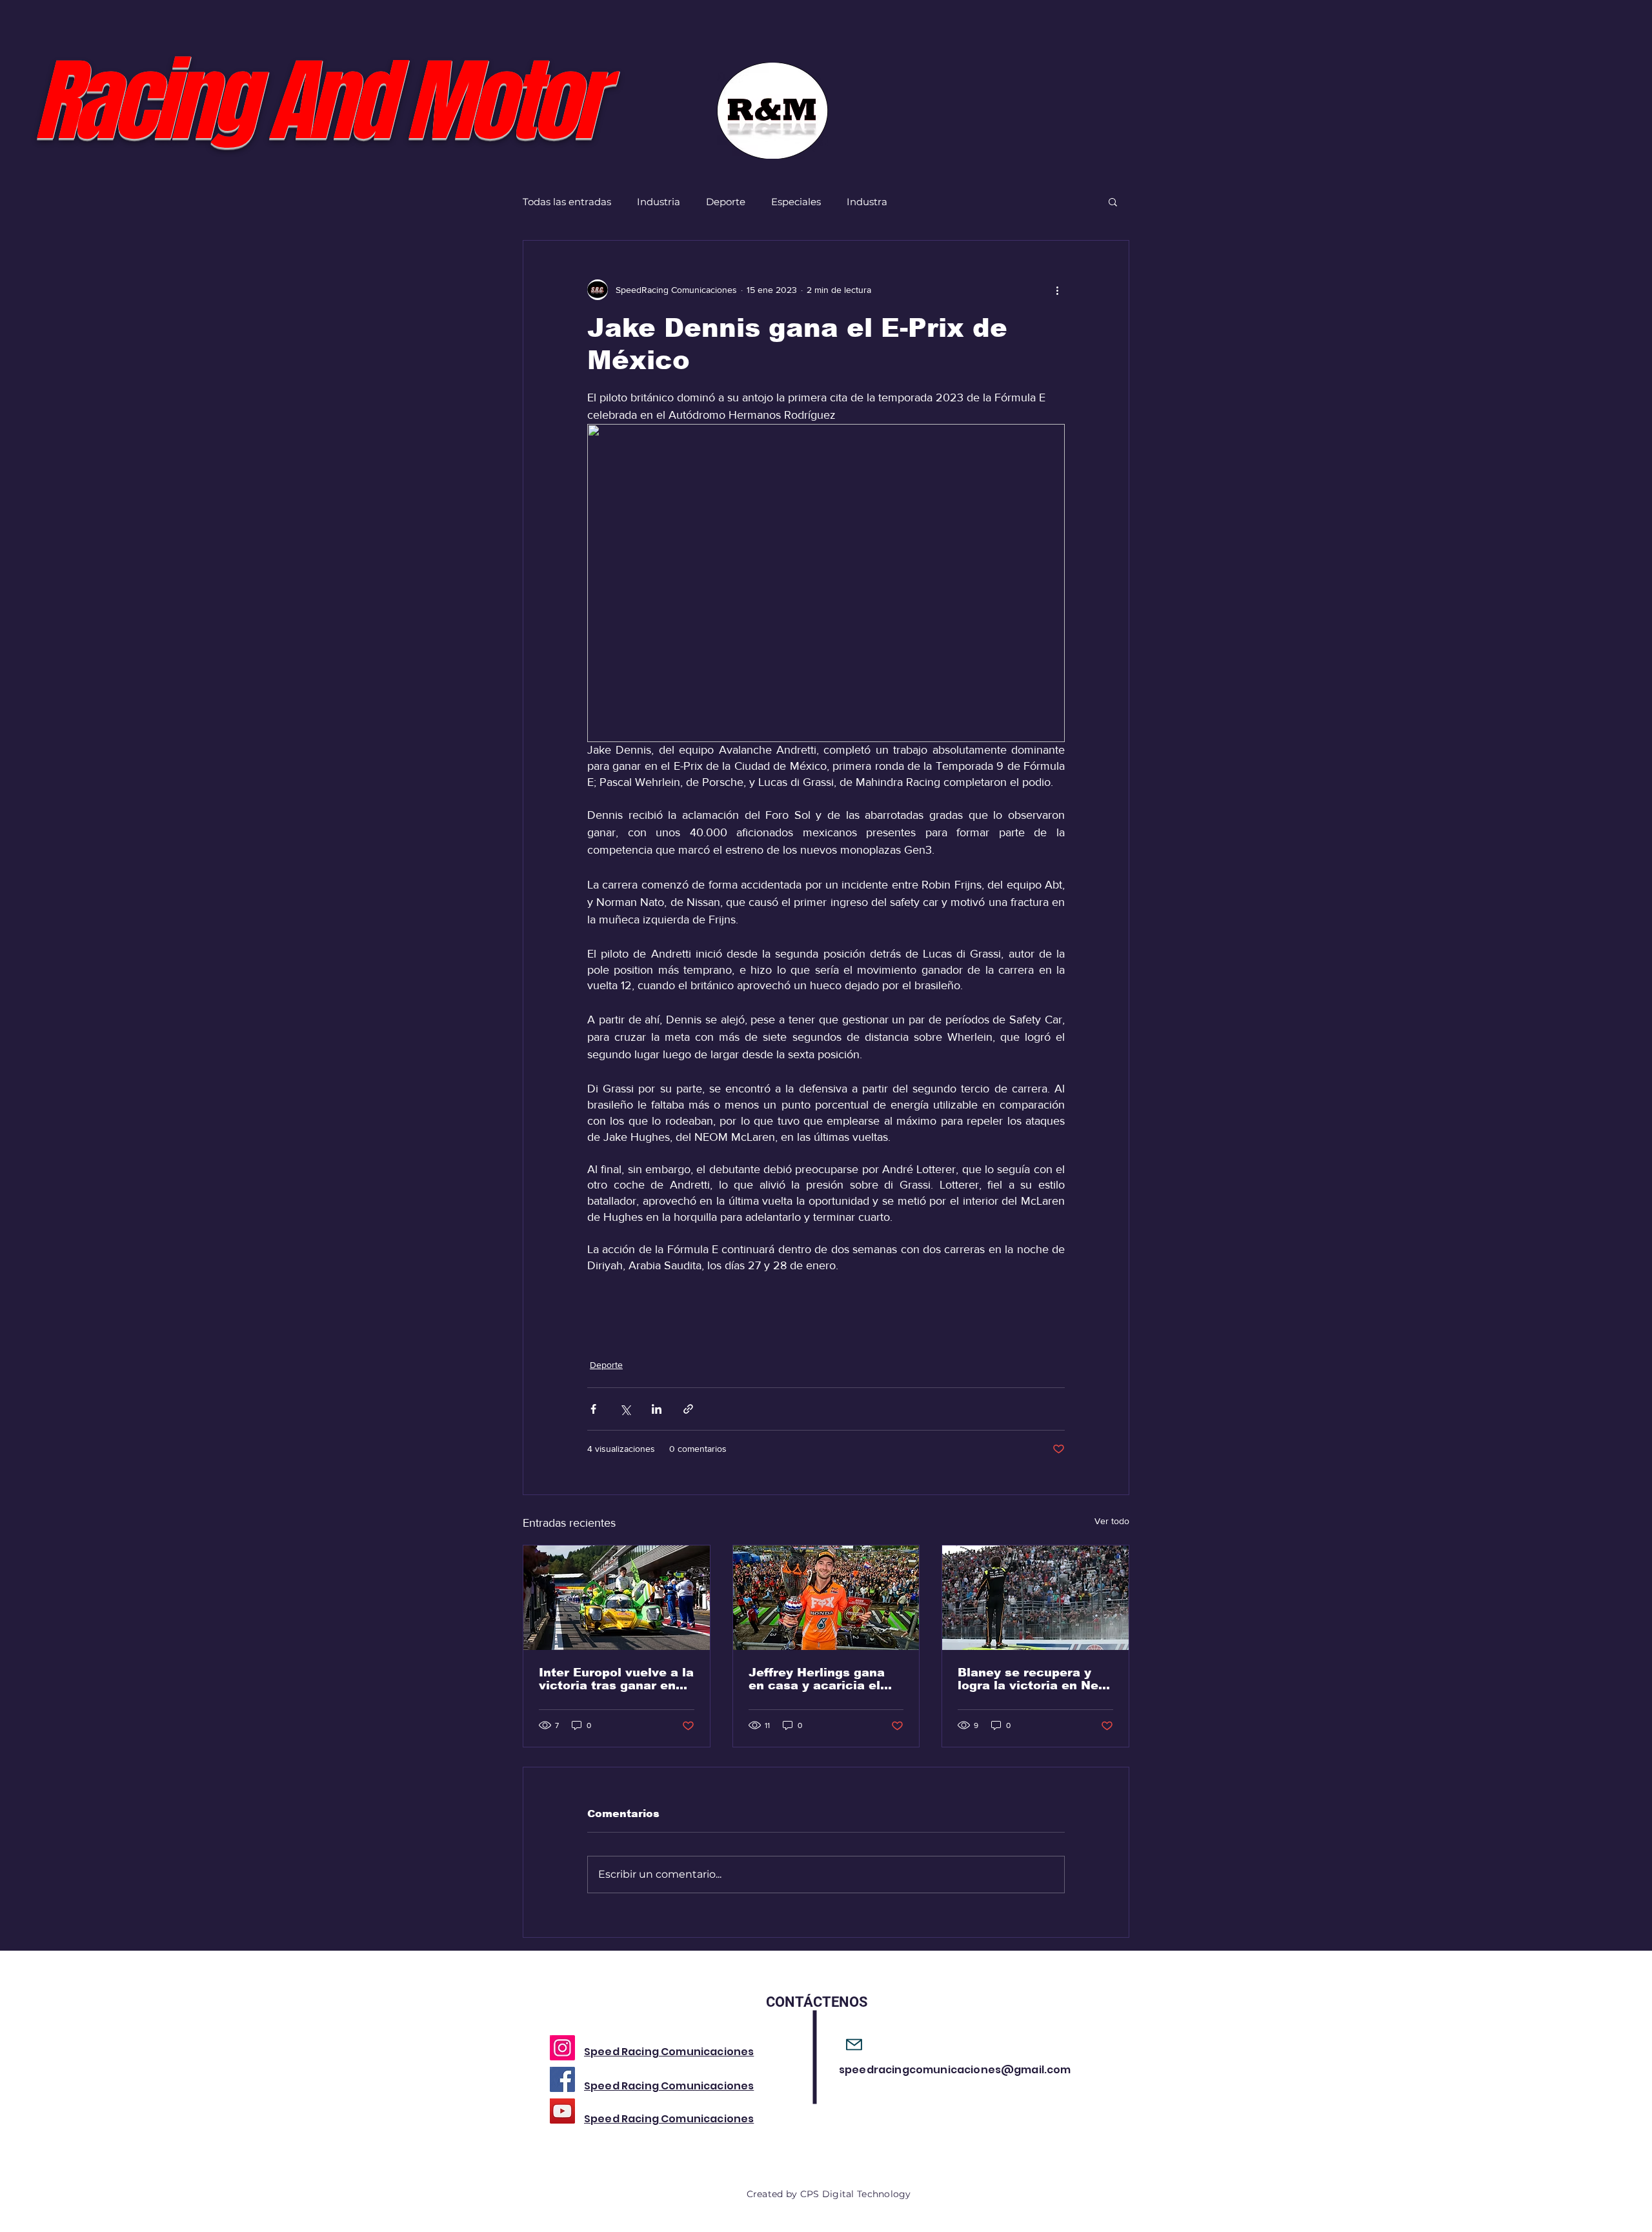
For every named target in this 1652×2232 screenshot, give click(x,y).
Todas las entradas (567, 202)
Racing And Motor (316, 102)
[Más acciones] (1057, 290)
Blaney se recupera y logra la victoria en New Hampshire (1033, 1679)
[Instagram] (562, 2048)
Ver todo (1112, 1521)
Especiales (796, 202)
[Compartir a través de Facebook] (593, 1409)
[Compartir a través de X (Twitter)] (625, 1409)
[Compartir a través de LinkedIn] (657, 1409)
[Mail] (854, 2045)
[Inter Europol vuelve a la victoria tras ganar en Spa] (617, 1598)
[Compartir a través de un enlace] (688, 1409)
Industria (659, 202)
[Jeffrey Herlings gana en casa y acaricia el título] (826, 1598)
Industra (867, 202)
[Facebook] (562, 2079)
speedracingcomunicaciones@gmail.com (955, 2070)
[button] (1113, 201)
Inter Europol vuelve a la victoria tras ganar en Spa (616, 1679)
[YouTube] (562, 2111)
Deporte (726, 202)
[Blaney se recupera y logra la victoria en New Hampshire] (1035, 1598)
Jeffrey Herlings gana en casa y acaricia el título (817, 1679)
